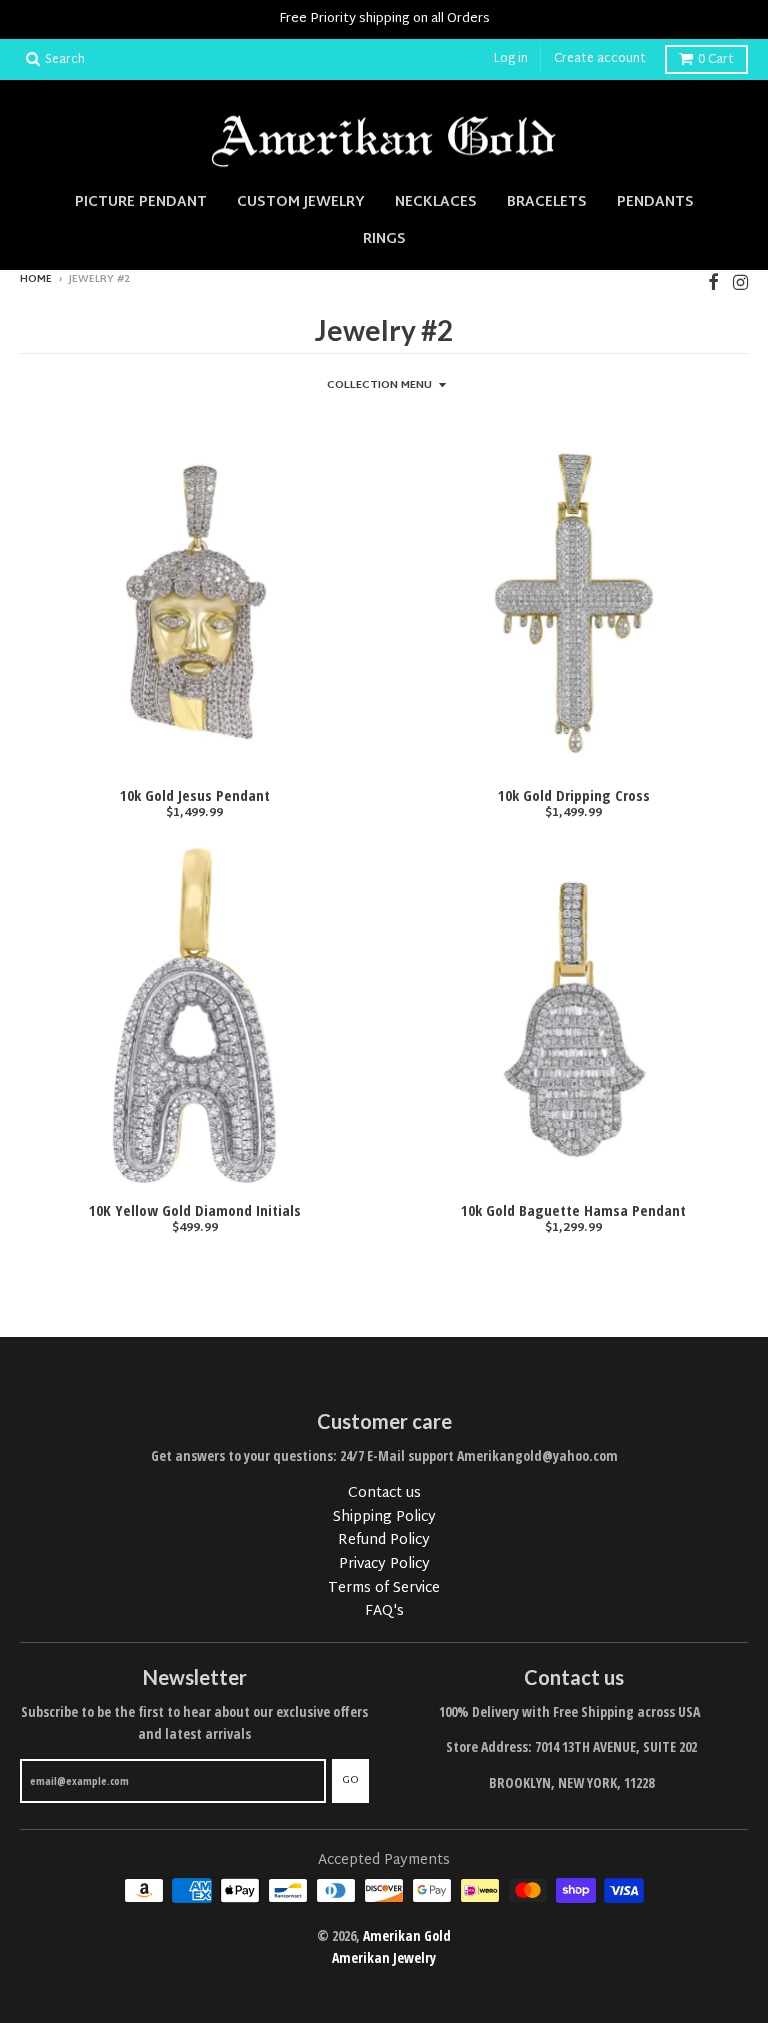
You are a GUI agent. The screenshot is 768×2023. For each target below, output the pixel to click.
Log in (511, 59)
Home (36, 279)
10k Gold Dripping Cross (574, 795)
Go (350, 1780)
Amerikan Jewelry (384, 1957)
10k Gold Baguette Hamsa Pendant (573, 1210)
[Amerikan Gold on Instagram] (740, 281)
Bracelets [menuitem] (547, 202)
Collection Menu (379, 385)
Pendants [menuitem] (655, 202)
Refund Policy (384, 1540)
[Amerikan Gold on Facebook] (713, 281)
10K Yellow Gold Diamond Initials (195, 1210)
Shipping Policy (384, 1517)
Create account (600, 59)
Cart (716, 60)
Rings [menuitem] (384, 239)
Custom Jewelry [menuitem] (301, 202)
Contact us (384, 1493)
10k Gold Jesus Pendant (195, 795)
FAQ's (384, 1611)
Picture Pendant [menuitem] (141, 202)
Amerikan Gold (407, 1935)
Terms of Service (384, 1588)
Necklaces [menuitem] (436, 202)
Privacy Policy (384, 1564)
